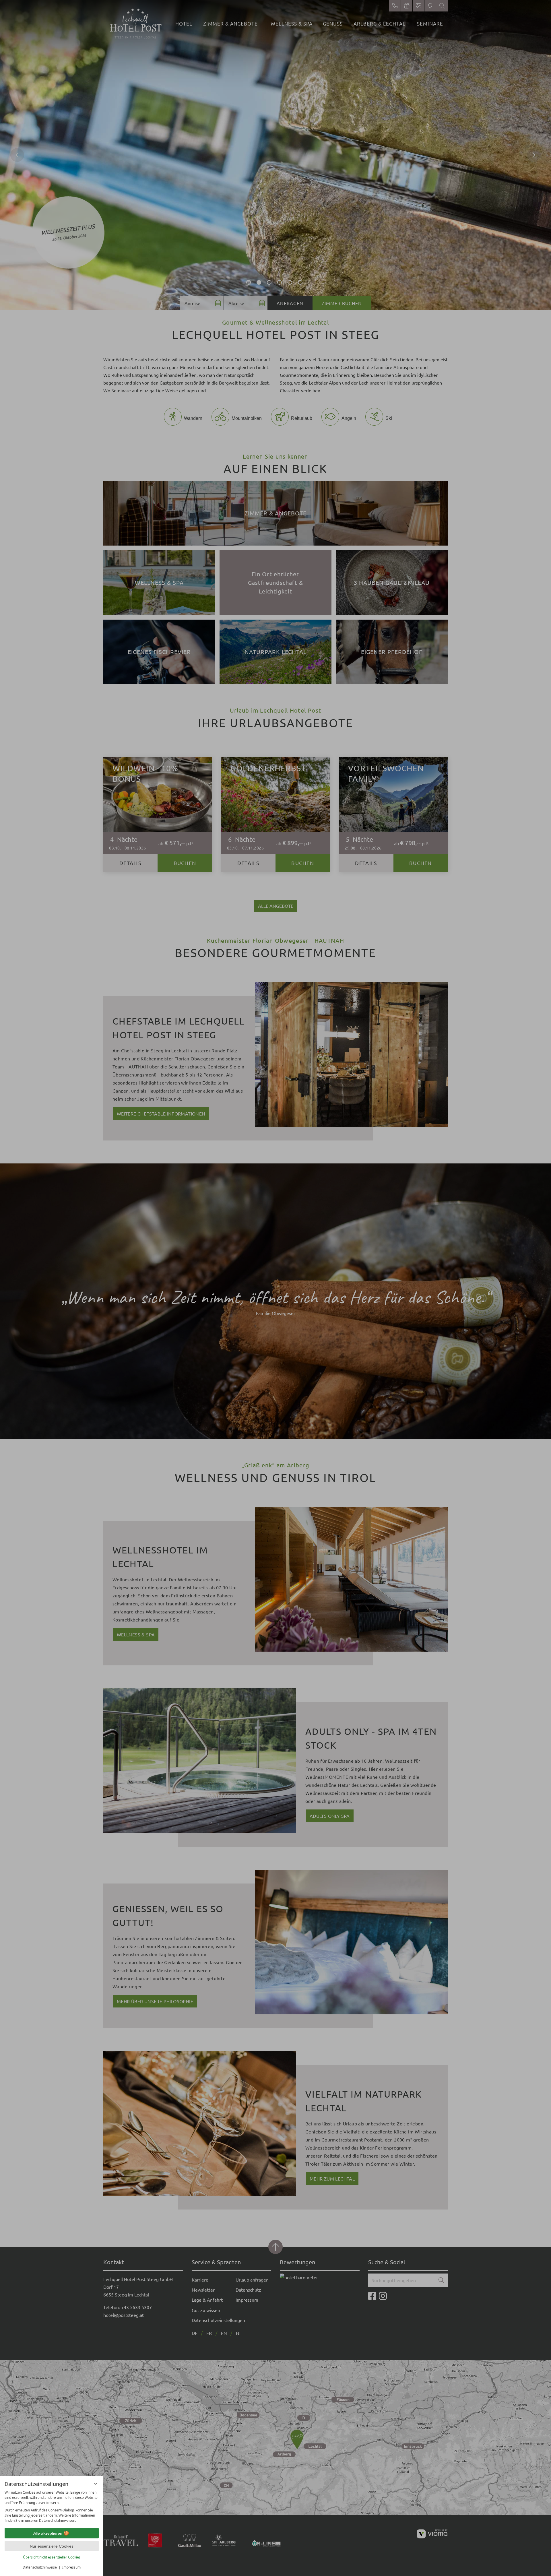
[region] (52, 2507)
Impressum (71, 2567)
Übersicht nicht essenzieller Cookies (52, 2557)
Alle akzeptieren (48, 2533)
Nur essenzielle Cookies (52, 2546)
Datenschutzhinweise (40, 2567)
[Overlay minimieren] (96, 2484)
